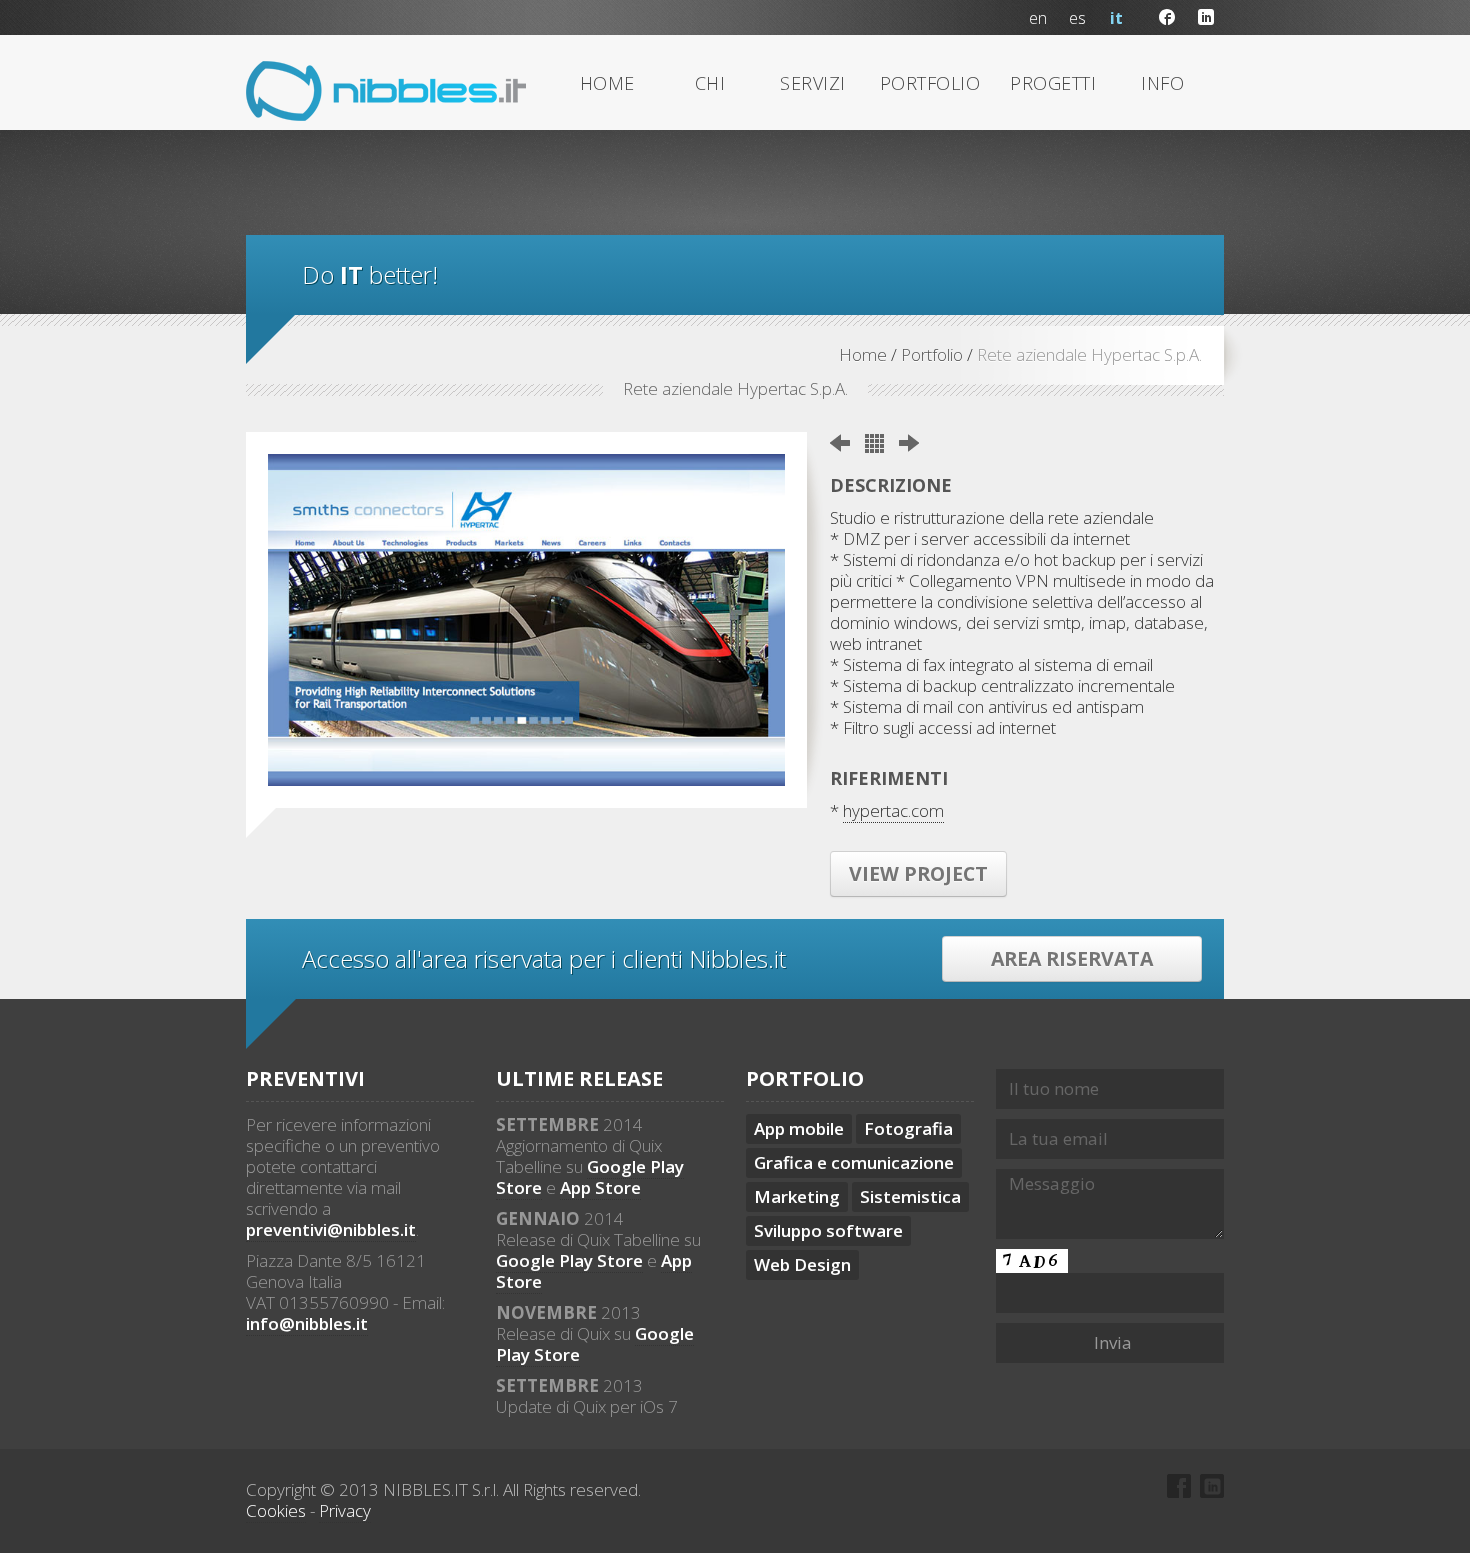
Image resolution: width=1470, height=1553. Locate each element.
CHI (710, 83)
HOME (607, 83)
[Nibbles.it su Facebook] (1167, 17)
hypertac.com (893, 810)
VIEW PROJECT (918, 873)
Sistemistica (910, 1196)
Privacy (345, 1510)
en (1038, 18)
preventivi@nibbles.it (331, 1229)
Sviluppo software (828, 1230)
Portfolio (932, 354)
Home (863, 354)
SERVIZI (813, 83)
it (1116, 18)
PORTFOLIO (930, 83)
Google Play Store (569, 1260)
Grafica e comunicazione (854, 1162)
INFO (1162, 83)
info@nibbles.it (307, 1323)
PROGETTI (1053, 83)
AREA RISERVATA (1072, 958)
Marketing (797, 1196)
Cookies (276, 1510)
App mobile (799, 1128)
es (1077, 18)
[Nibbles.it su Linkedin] (1206, 17)
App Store (600, 1187)
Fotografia (908, 1128)
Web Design (802, 1264)
